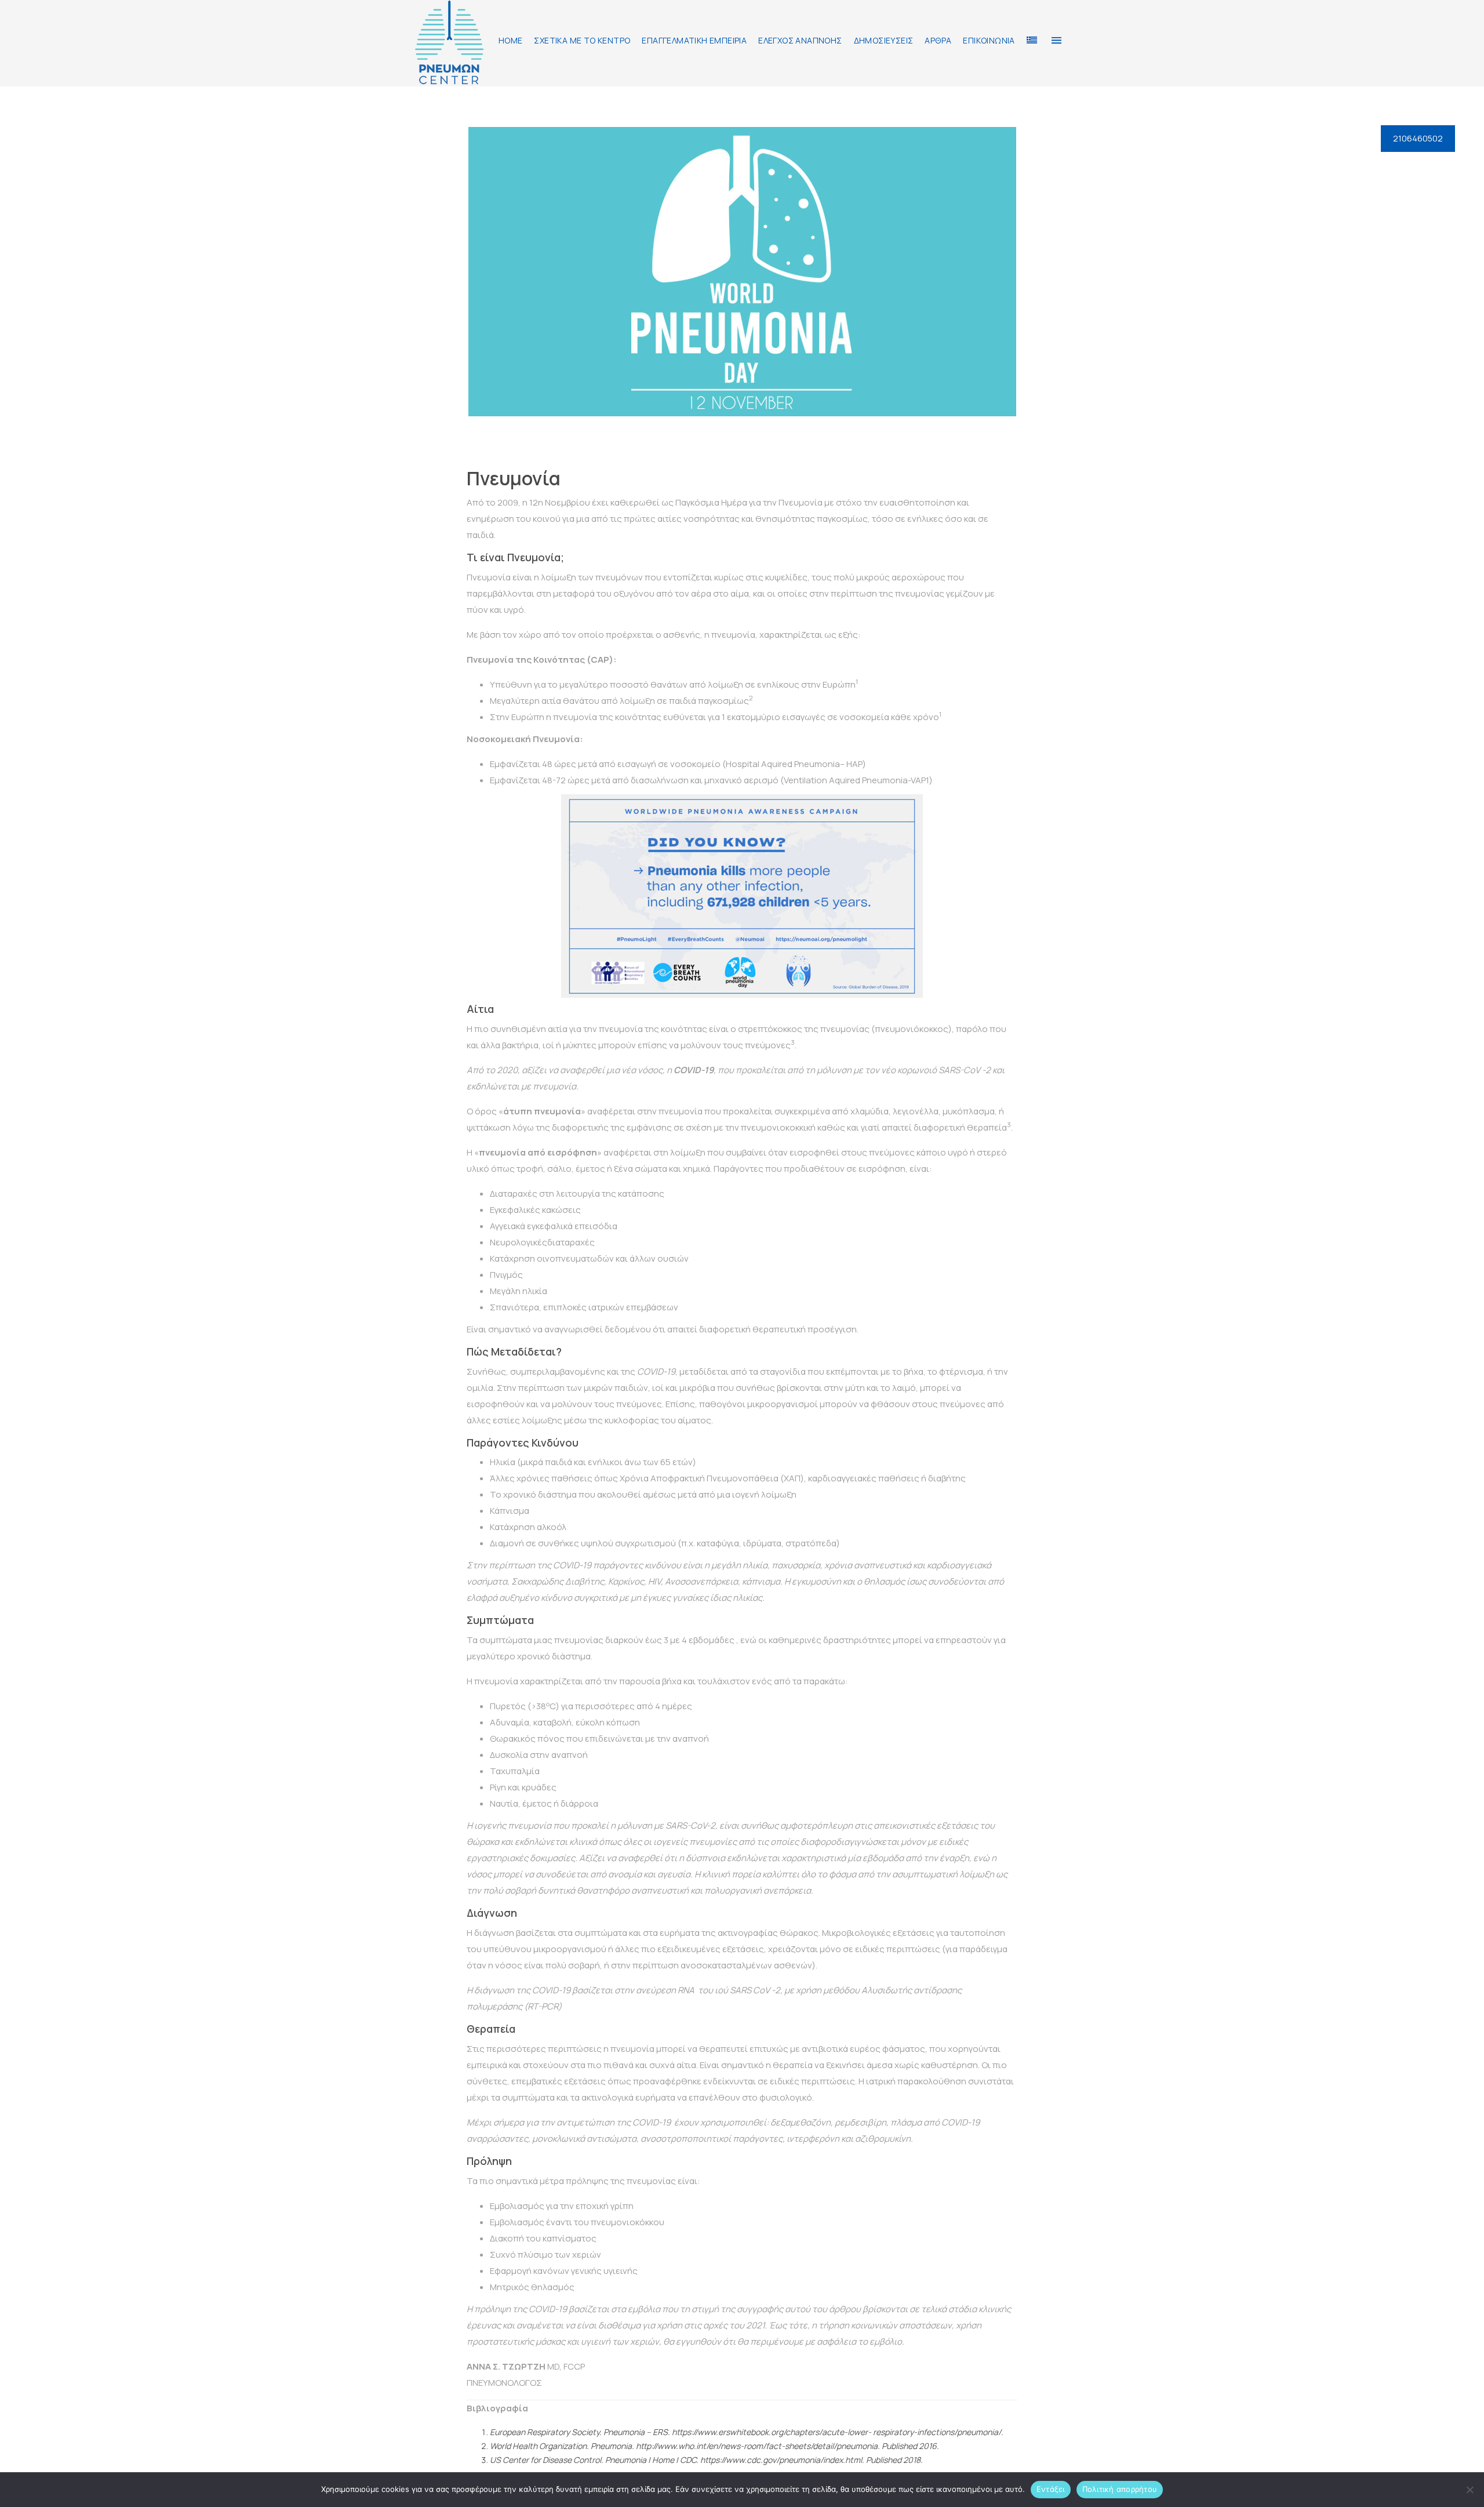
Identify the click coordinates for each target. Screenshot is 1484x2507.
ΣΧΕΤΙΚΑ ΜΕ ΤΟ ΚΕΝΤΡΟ (582, 40)
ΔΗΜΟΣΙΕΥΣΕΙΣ (884, 40)
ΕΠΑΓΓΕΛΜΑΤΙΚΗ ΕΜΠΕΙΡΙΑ (694, 40)
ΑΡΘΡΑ (938, 40)
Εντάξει (1051, 2489)
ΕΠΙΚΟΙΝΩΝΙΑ (989, 40)
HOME (511, 40)
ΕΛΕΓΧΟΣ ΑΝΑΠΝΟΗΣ (800, 40)
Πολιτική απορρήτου (1120, 2489)
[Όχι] (1470, 2490)
